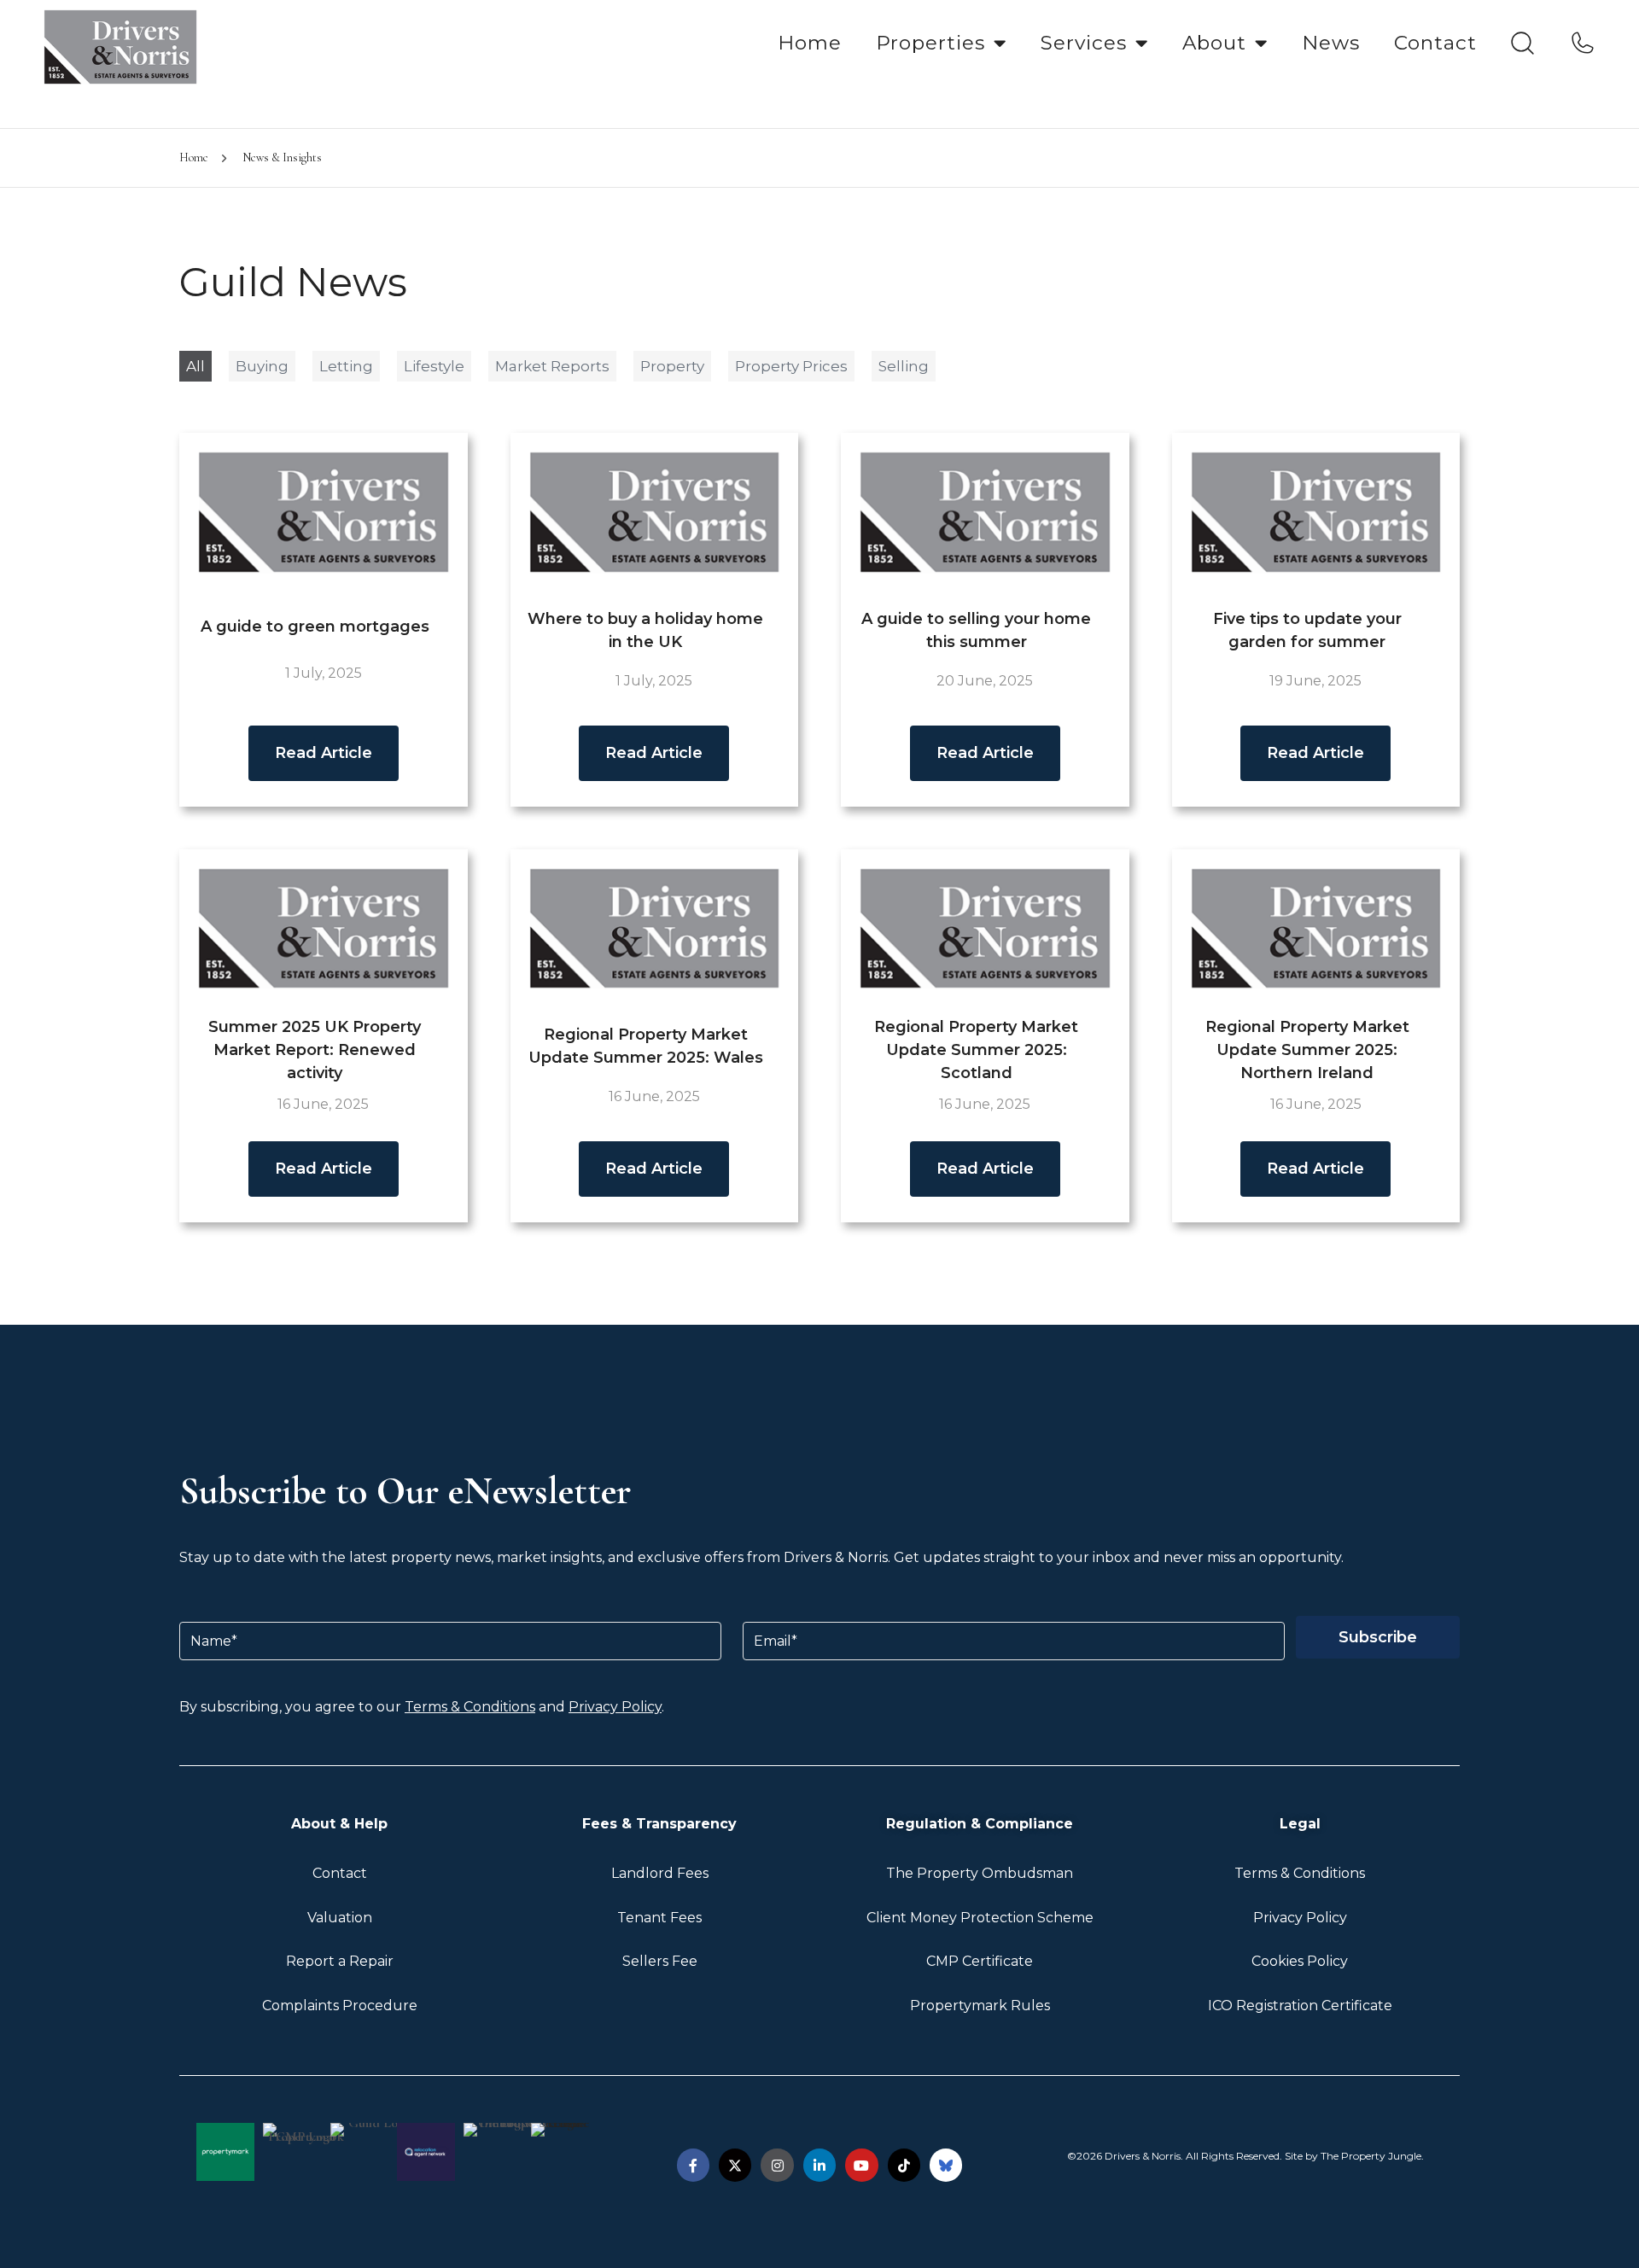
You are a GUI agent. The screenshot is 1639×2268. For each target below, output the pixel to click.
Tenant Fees (659, 1918)
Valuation (340, 1918)
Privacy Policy (615, 1707)
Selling (904, 366)
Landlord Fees (660, 1873)
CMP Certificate (980, 1961)
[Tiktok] (904, 2165)
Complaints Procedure (340, 2006)
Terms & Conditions (470, 1707)
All (195, 366)
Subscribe (1378, 1637)
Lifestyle (434, 366)
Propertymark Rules (980, 2006)
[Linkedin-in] (819, 2165)
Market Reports (552, 366)
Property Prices (791, 366)
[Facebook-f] (693, 2165)
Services (1084, 43)
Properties (930, 43)
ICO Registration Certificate (1300, 2006)
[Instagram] (777, 2165)
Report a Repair (340, 1961)
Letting (346, 366)
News (1331, 43)
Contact (1435, 43)
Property (672, 366)
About (1214, 43)
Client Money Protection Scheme (980, 1918)
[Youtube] (861, 2165)
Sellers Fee (660, 1961)
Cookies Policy (1300, 1961)
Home (810, 43)
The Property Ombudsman (980, 1873)
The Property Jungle (1371, 2156)
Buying (262, 366)
